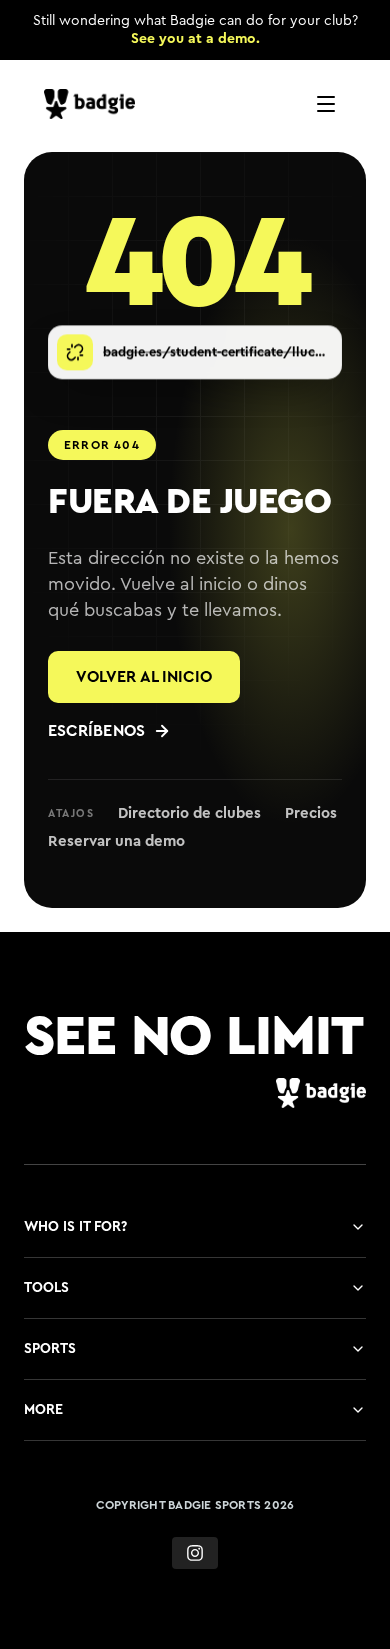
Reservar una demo (116, 841)
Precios (311, 813)
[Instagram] (195, 1553)
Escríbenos (96, 731)
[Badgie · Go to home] (94, 104)
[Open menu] (326, 104)
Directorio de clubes (189, 813)
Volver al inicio (144, 677)
